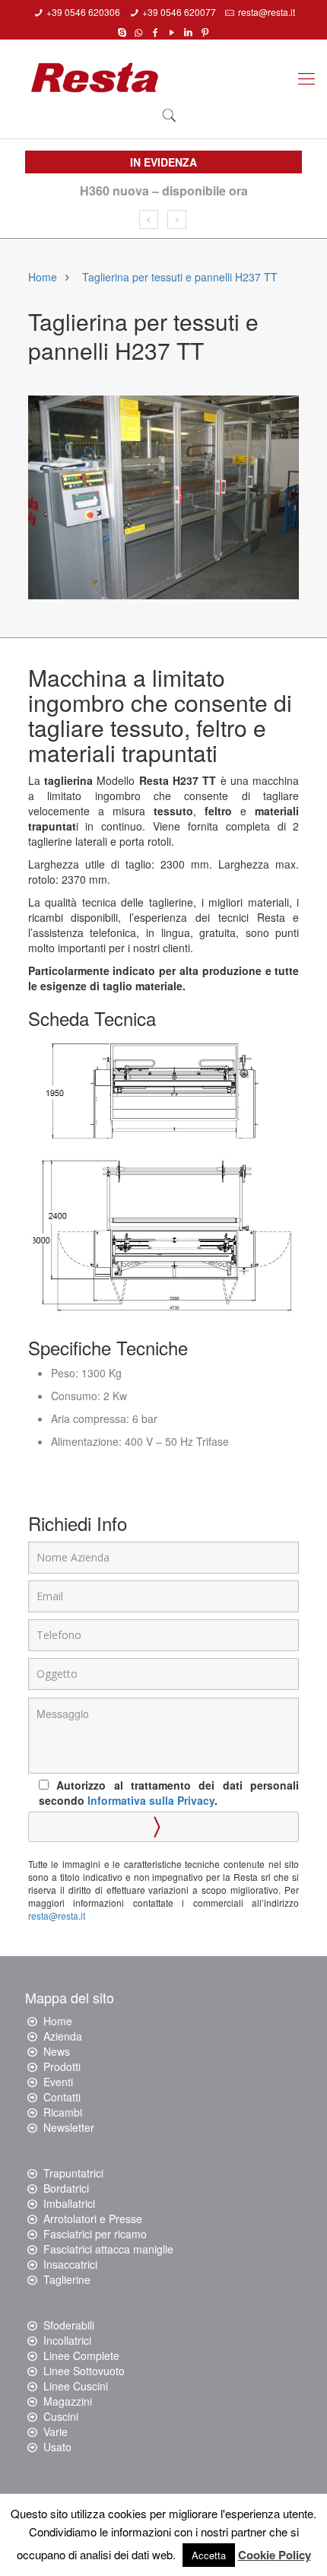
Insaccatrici (70, 2264)
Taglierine (67, 2279)
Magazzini (68, 2401)
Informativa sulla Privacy (151, 1800)
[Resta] (95, 78)
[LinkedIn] (188, 31)
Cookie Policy (275, 2555)
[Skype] (122, 31)
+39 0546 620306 (83, 12)
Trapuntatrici (73, 2173)
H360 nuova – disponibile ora (164, 191)
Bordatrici (66, 2188)
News (57, 2051)
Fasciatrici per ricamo (95, 2234)
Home (43, 277)
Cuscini (61, 2416)
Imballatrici (69, 2203)
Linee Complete (81, 2355)
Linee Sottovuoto (84, 2371)
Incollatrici (67, 2340)
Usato (57, 2447)
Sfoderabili (69, 2325)
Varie (56, 2431)
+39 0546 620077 (179, 12)
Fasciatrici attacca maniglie (108, 2249)
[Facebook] (156, 31)
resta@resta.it (267, 12)
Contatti (62, 2097)
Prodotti (62, 2066)
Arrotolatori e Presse (93, 2219)
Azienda (63, 2036)
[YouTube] (172, 31)
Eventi (58, 2082)
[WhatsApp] (139, 31)
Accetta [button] (209, 2555)
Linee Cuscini (76, 2386)
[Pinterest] (205, 31)
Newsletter (69, 2127)
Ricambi (63, 2112)
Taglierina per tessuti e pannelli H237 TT (180, 277)
